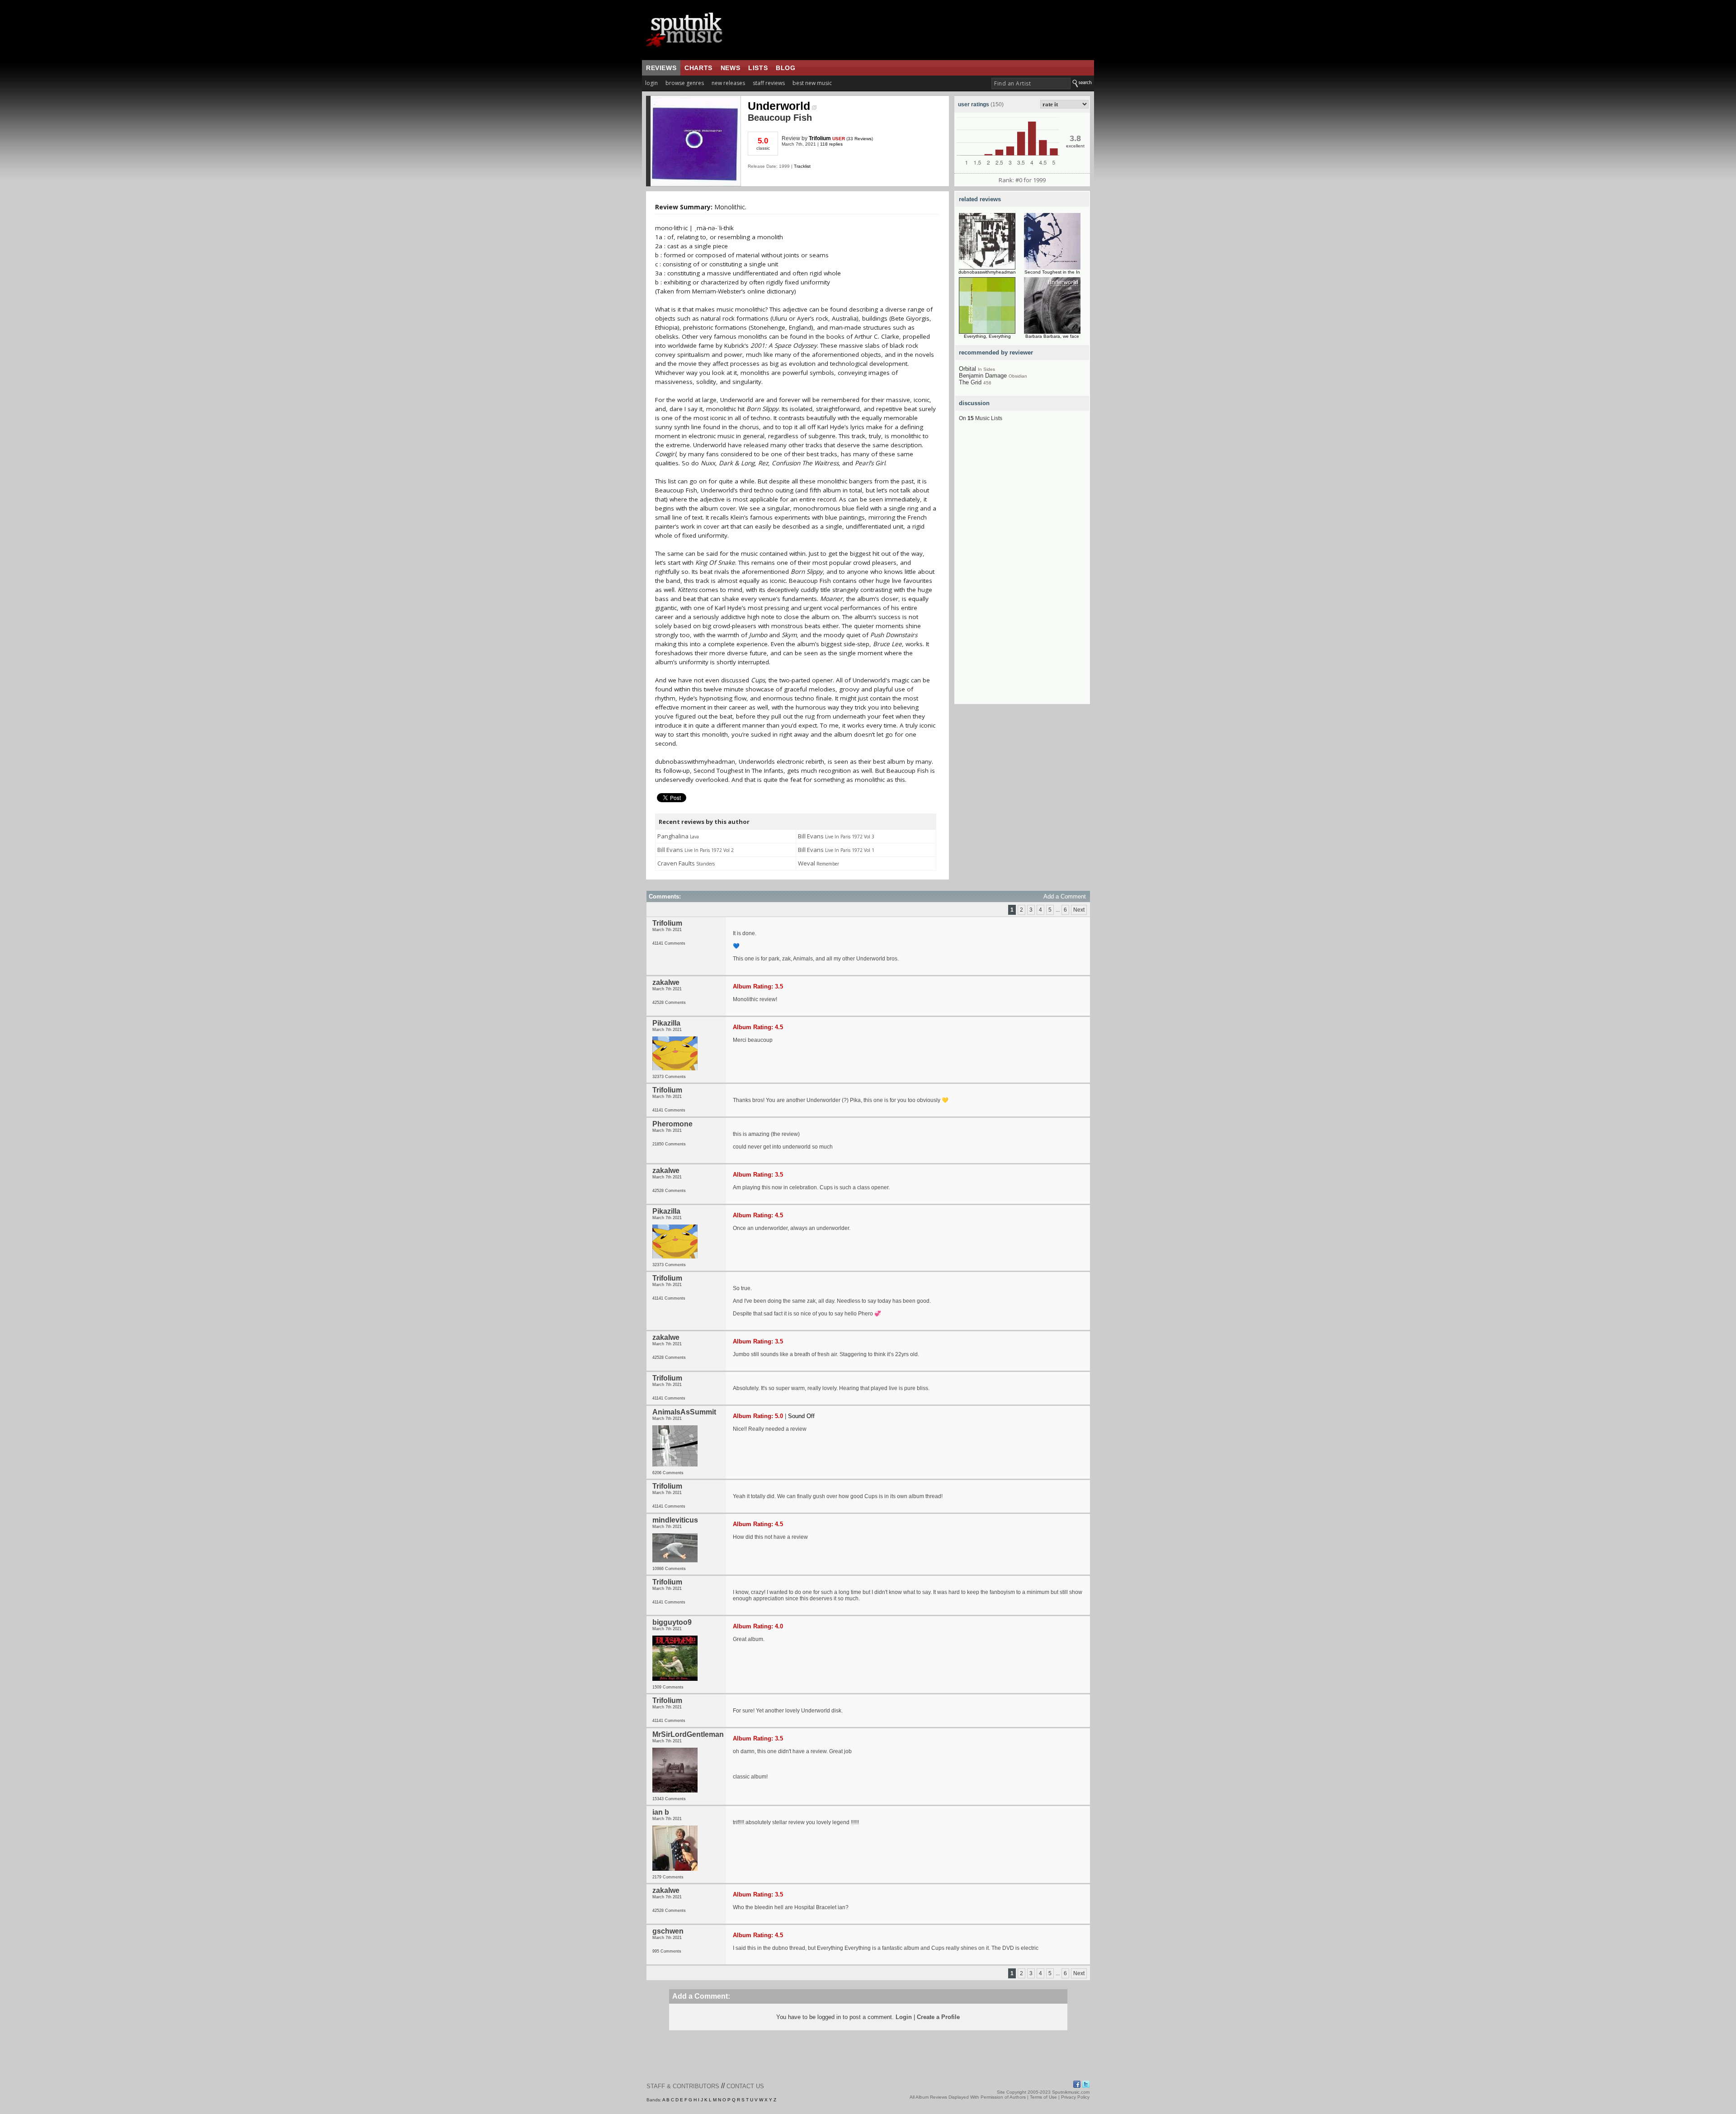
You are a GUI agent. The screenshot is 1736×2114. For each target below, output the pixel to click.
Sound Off (801, 1416)
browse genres (685, 83)
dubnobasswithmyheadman (987, 272)
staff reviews (769, 83)
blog (785, 68)
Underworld (779, 106)
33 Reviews (860, 139)
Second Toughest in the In (1052, 272)
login (651, 83)
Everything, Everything (987, 336)
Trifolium (820, 138)
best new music (812, 83)
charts (698, 68)
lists (758, 68)
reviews (661, 68)
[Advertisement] (1022, 568)
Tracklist (802, 166)
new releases (728, 83)
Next (1079, 910)
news (730, 68)
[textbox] (1031, 83)
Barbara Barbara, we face (1052, 336)
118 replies (831, 144)
